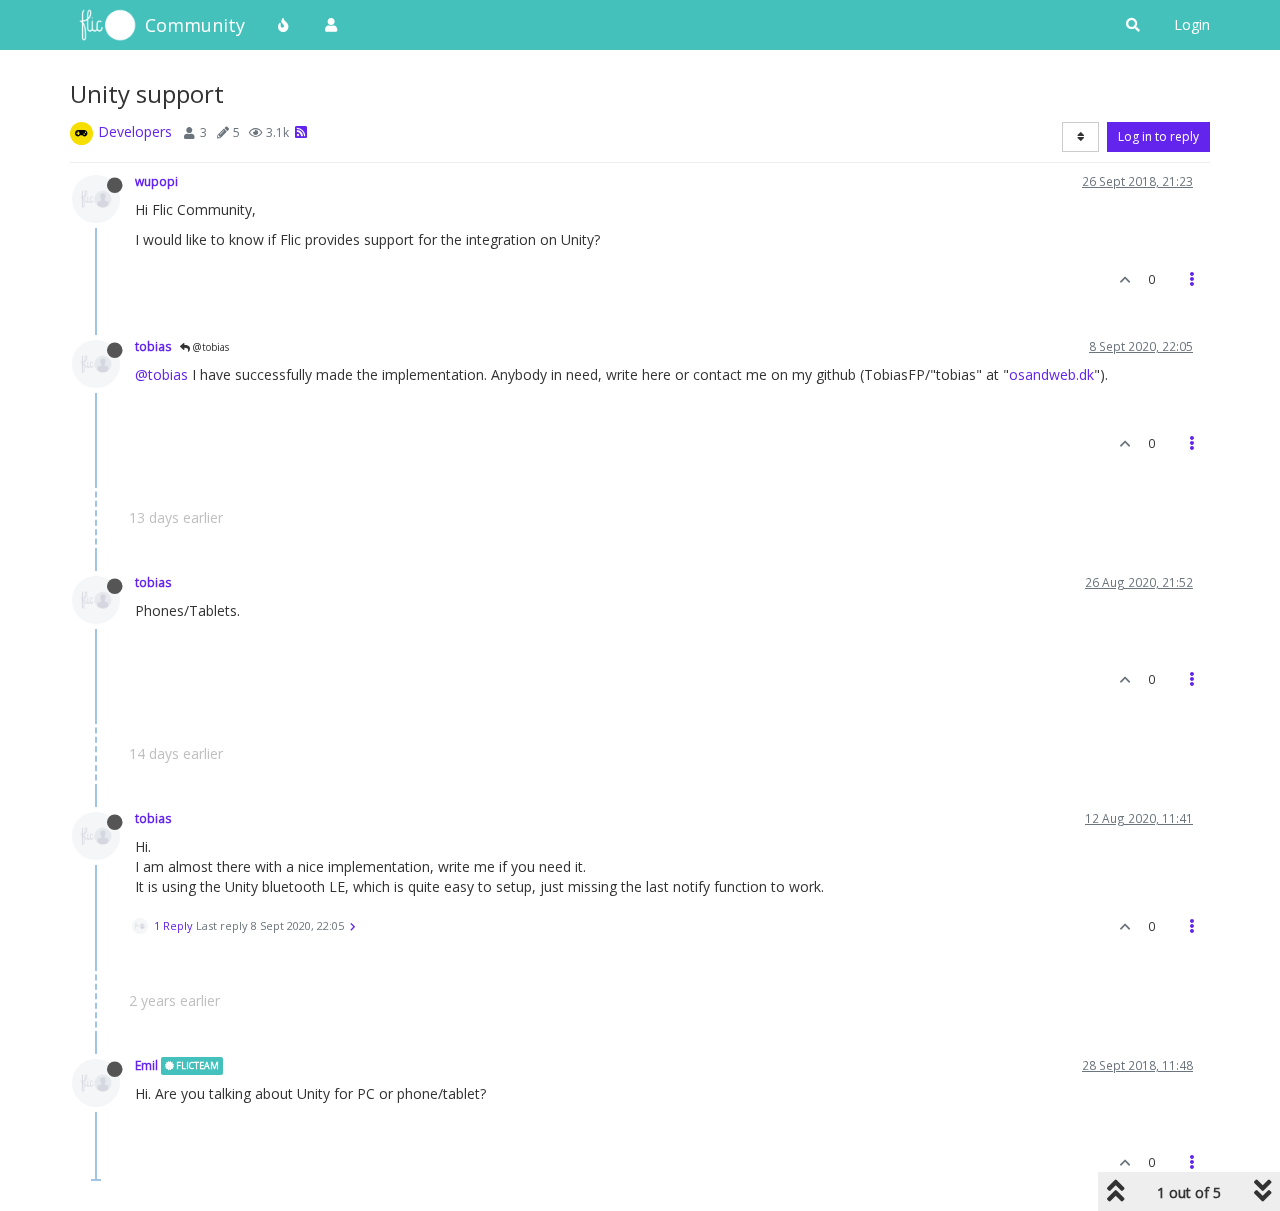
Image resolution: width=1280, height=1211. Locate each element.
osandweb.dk (1051, 374)
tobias (153, 346)
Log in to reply (1158, 136)
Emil (146, 1065)
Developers (135, 131)
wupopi (156, 181)
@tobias (209, 347)
